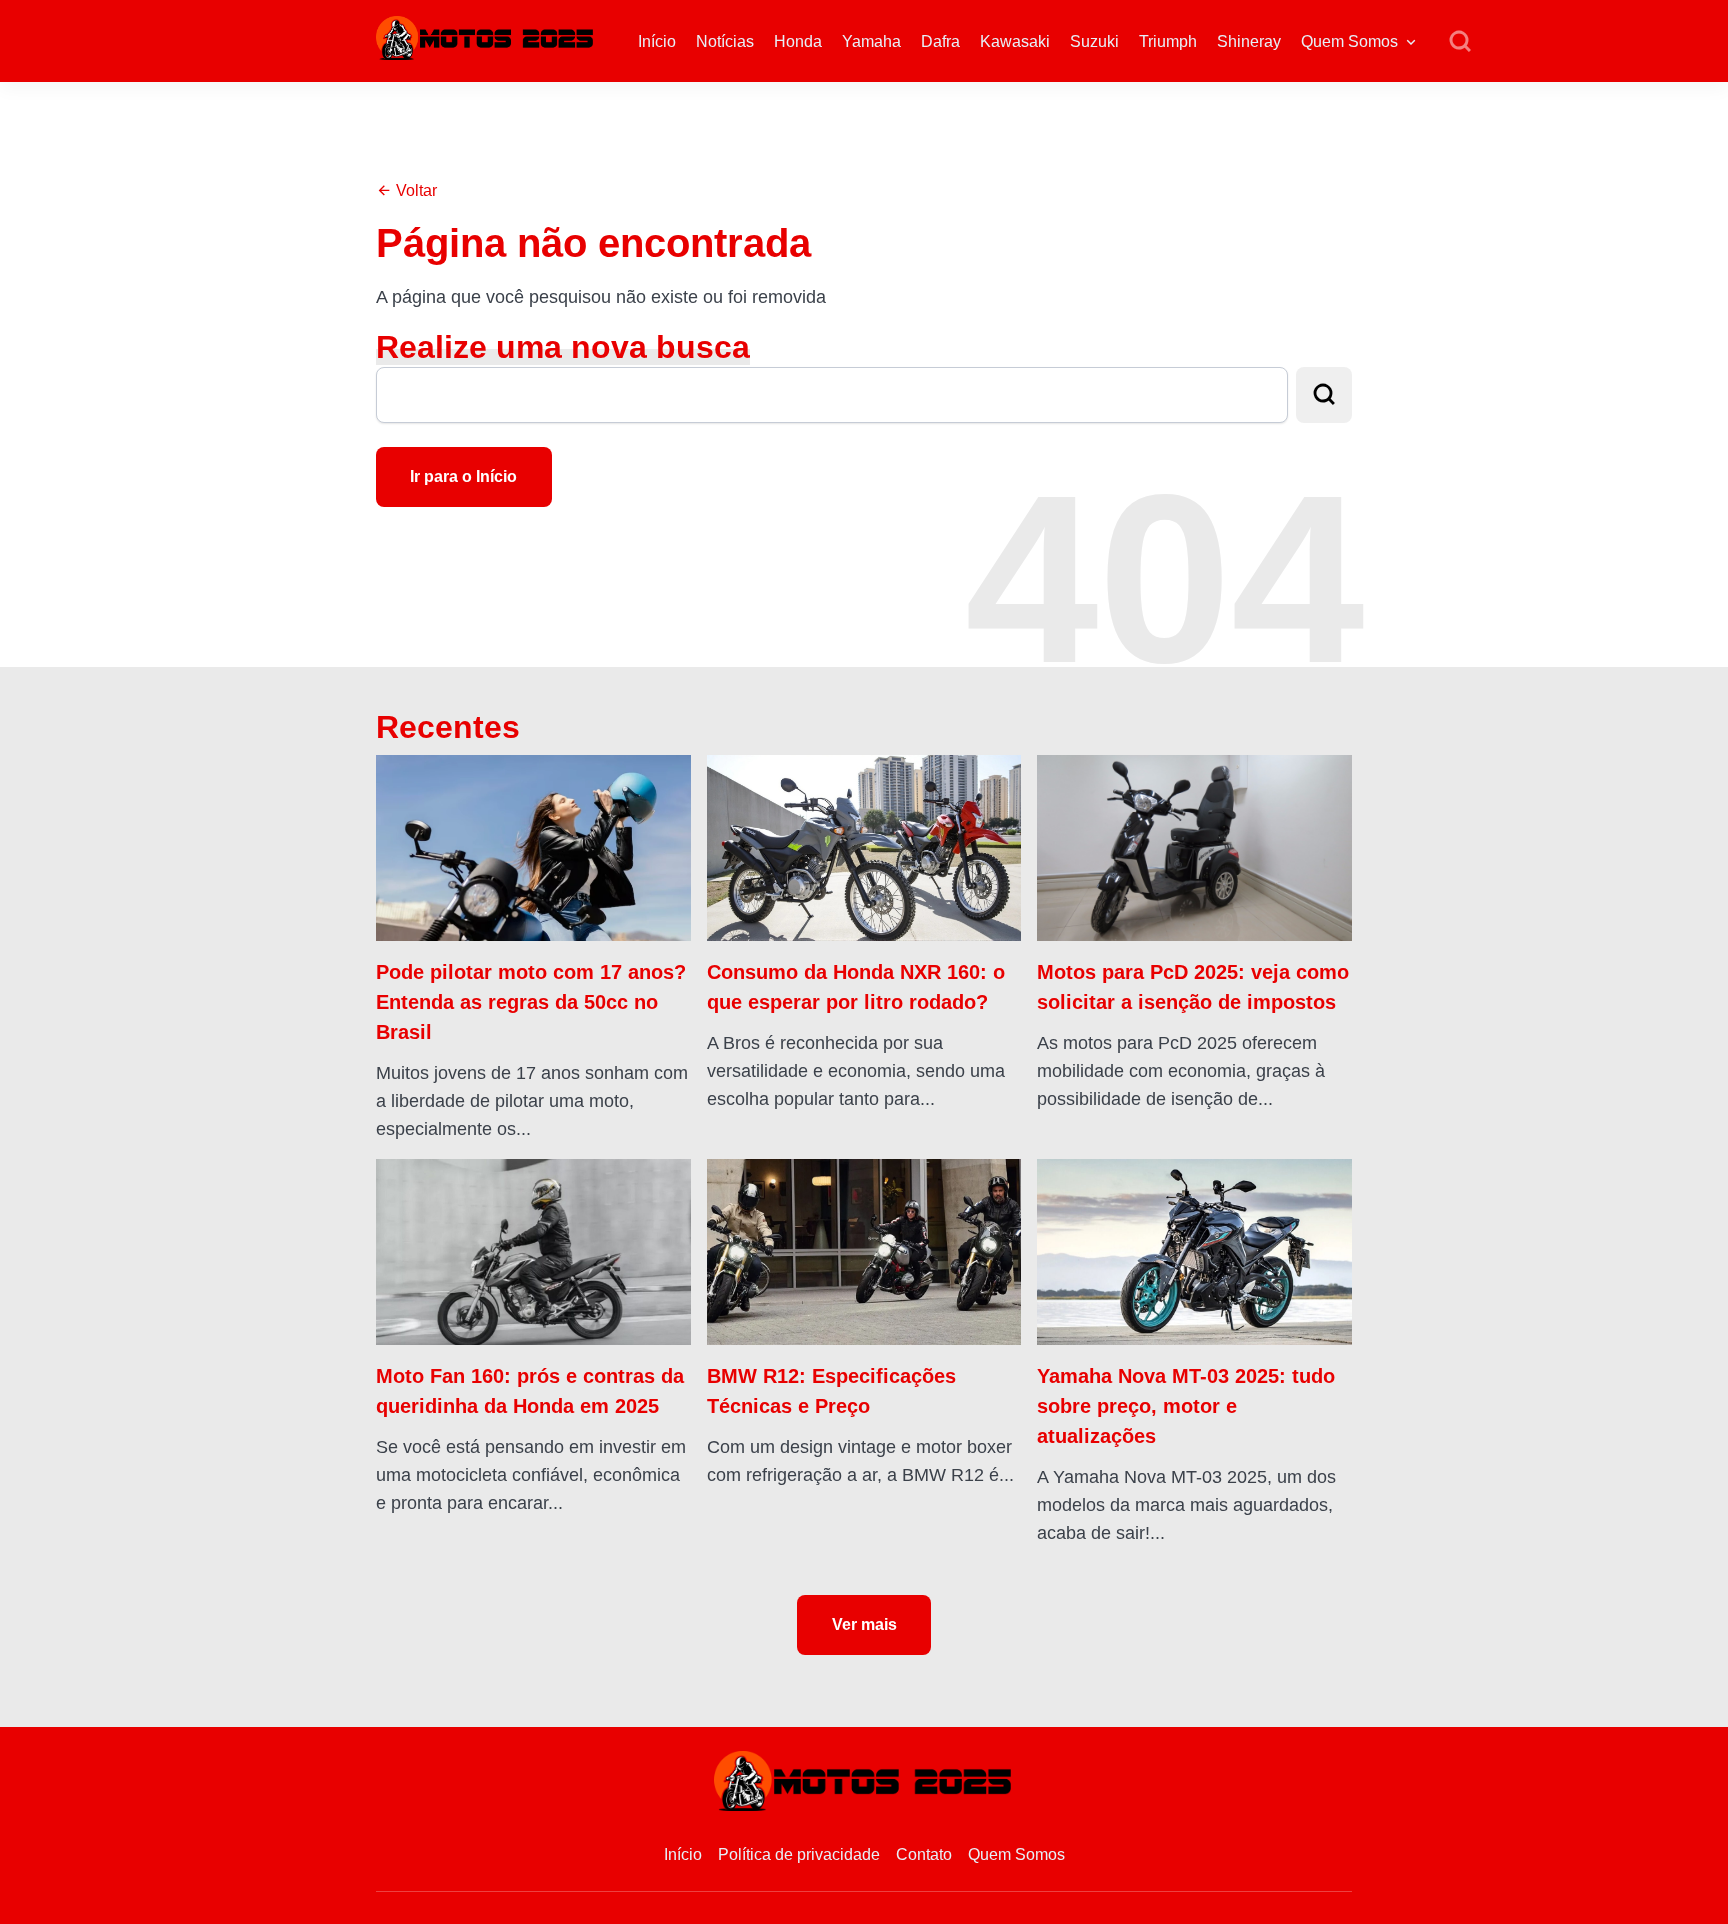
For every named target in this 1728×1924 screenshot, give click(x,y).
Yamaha (871, 41)
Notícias (725, 41)
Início (657, 41)
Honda (798, 41)
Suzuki (1094, 41)
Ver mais (864, 1624)
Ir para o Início (463, 476)
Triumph (1168, 41)
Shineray (1249, 41)
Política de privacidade (799, 1854)
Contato (924, 1854)
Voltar (414, 190)
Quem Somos (1349, 41)
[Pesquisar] (1460, 42)
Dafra (940, 41)
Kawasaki (1015, 41)
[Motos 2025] (486, 36)
